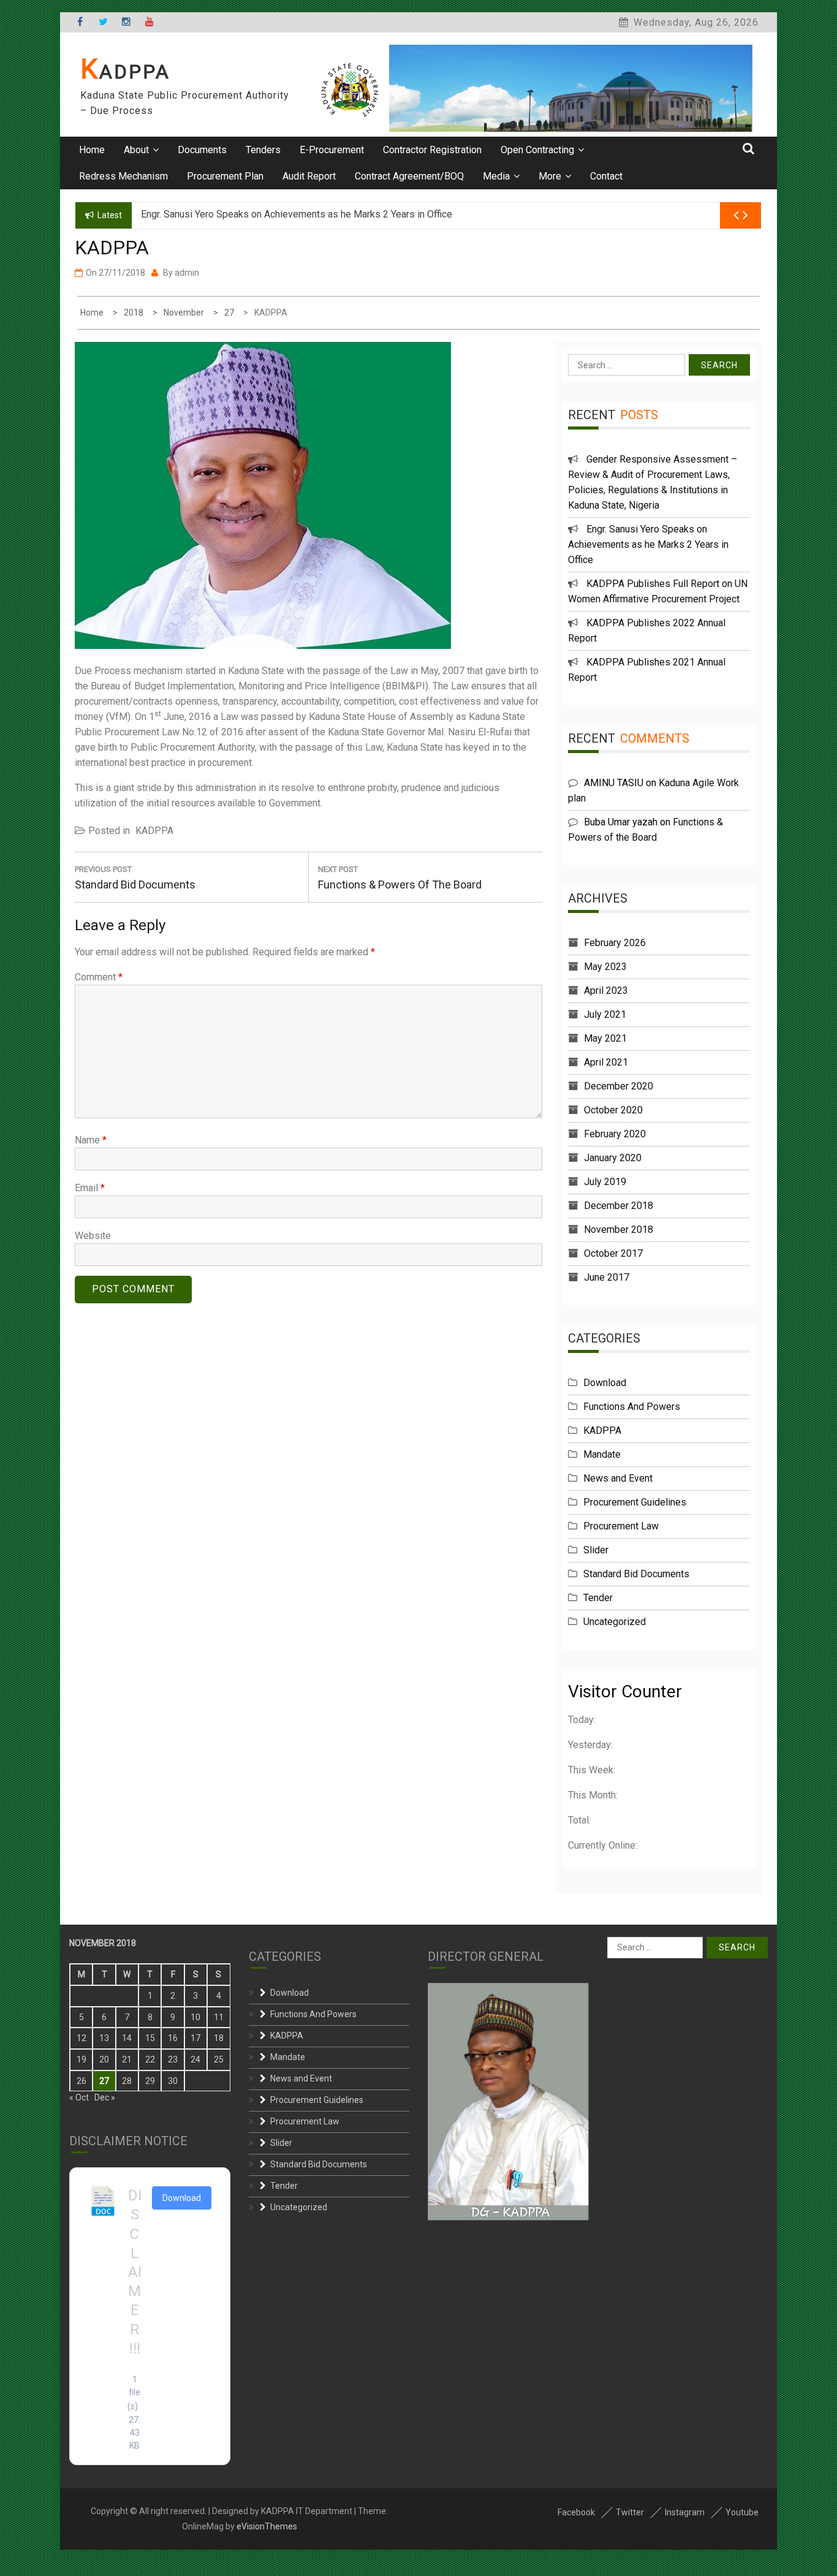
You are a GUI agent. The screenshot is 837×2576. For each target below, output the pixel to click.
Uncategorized (615, 1622)
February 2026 (615, 943)
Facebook (576, 2512)
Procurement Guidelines (635, 1502)
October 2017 (613, 1253)
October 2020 (613, 1110)
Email (90, 1188)
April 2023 (606, 991)
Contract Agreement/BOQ (409, 176)
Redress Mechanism (123, 176)
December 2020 (619, 1086)
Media (496, 176)
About (136, 150)
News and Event (618, 1478)
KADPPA (125, 72)
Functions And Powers (632, 1407)
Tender (598, 1598)
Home (92, 150)
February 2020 (615, 1134)
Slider (596, 1550)
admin (187, 273)
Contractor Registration (432, 150)
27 (104, 2081)
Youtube (742, 2512)
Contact (606, 176)
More (550, 176)
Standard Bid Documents (636, 1574)
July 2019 (605, 1182)
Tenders (263, 150)
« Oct (79, 2097)
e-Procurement (332, 150)
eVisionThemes (267, 2526)
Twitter (630, 2512)
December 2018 (619, 1206)
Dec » (105, 2097)
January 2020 (613, 1158)
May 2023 (605, 967)
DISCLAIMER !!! (135, 2272)
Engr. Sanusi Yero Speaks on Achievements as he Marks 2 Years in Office (648, 544)
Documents (202, 150)
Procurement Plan (225, 176)
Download (605, 1383)
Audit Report (309, 176)
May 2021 (605, 1038)
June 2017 (607, 1277)
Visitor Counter (625, 1691)
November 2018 (619, 1229)
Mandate (602, 1454)
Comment (99, 977)
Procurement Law (621, 1526)
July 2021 (605, 1014)
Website (93, 1236)
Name (91, 1140)
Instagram (685, 2512)
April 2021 (606, 1062)
